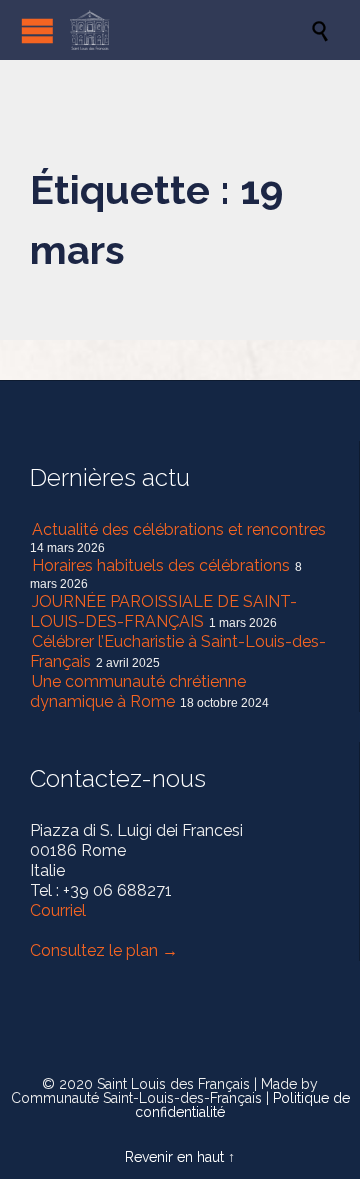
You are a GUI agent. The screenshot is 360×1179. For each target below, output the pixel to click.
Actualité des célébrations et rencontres (179, 529)
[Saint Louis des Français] (190, 30)
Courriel (58, 910)
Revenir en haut (174, 1157)
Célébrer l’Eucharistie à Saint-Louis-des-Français (178, 651)
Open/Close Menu (37, 30)
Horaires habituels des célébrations (161, 565)
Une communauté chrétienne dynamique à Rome (138, 691)
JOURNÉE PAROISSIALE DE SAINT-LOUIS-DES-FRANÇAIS (163, 611)
